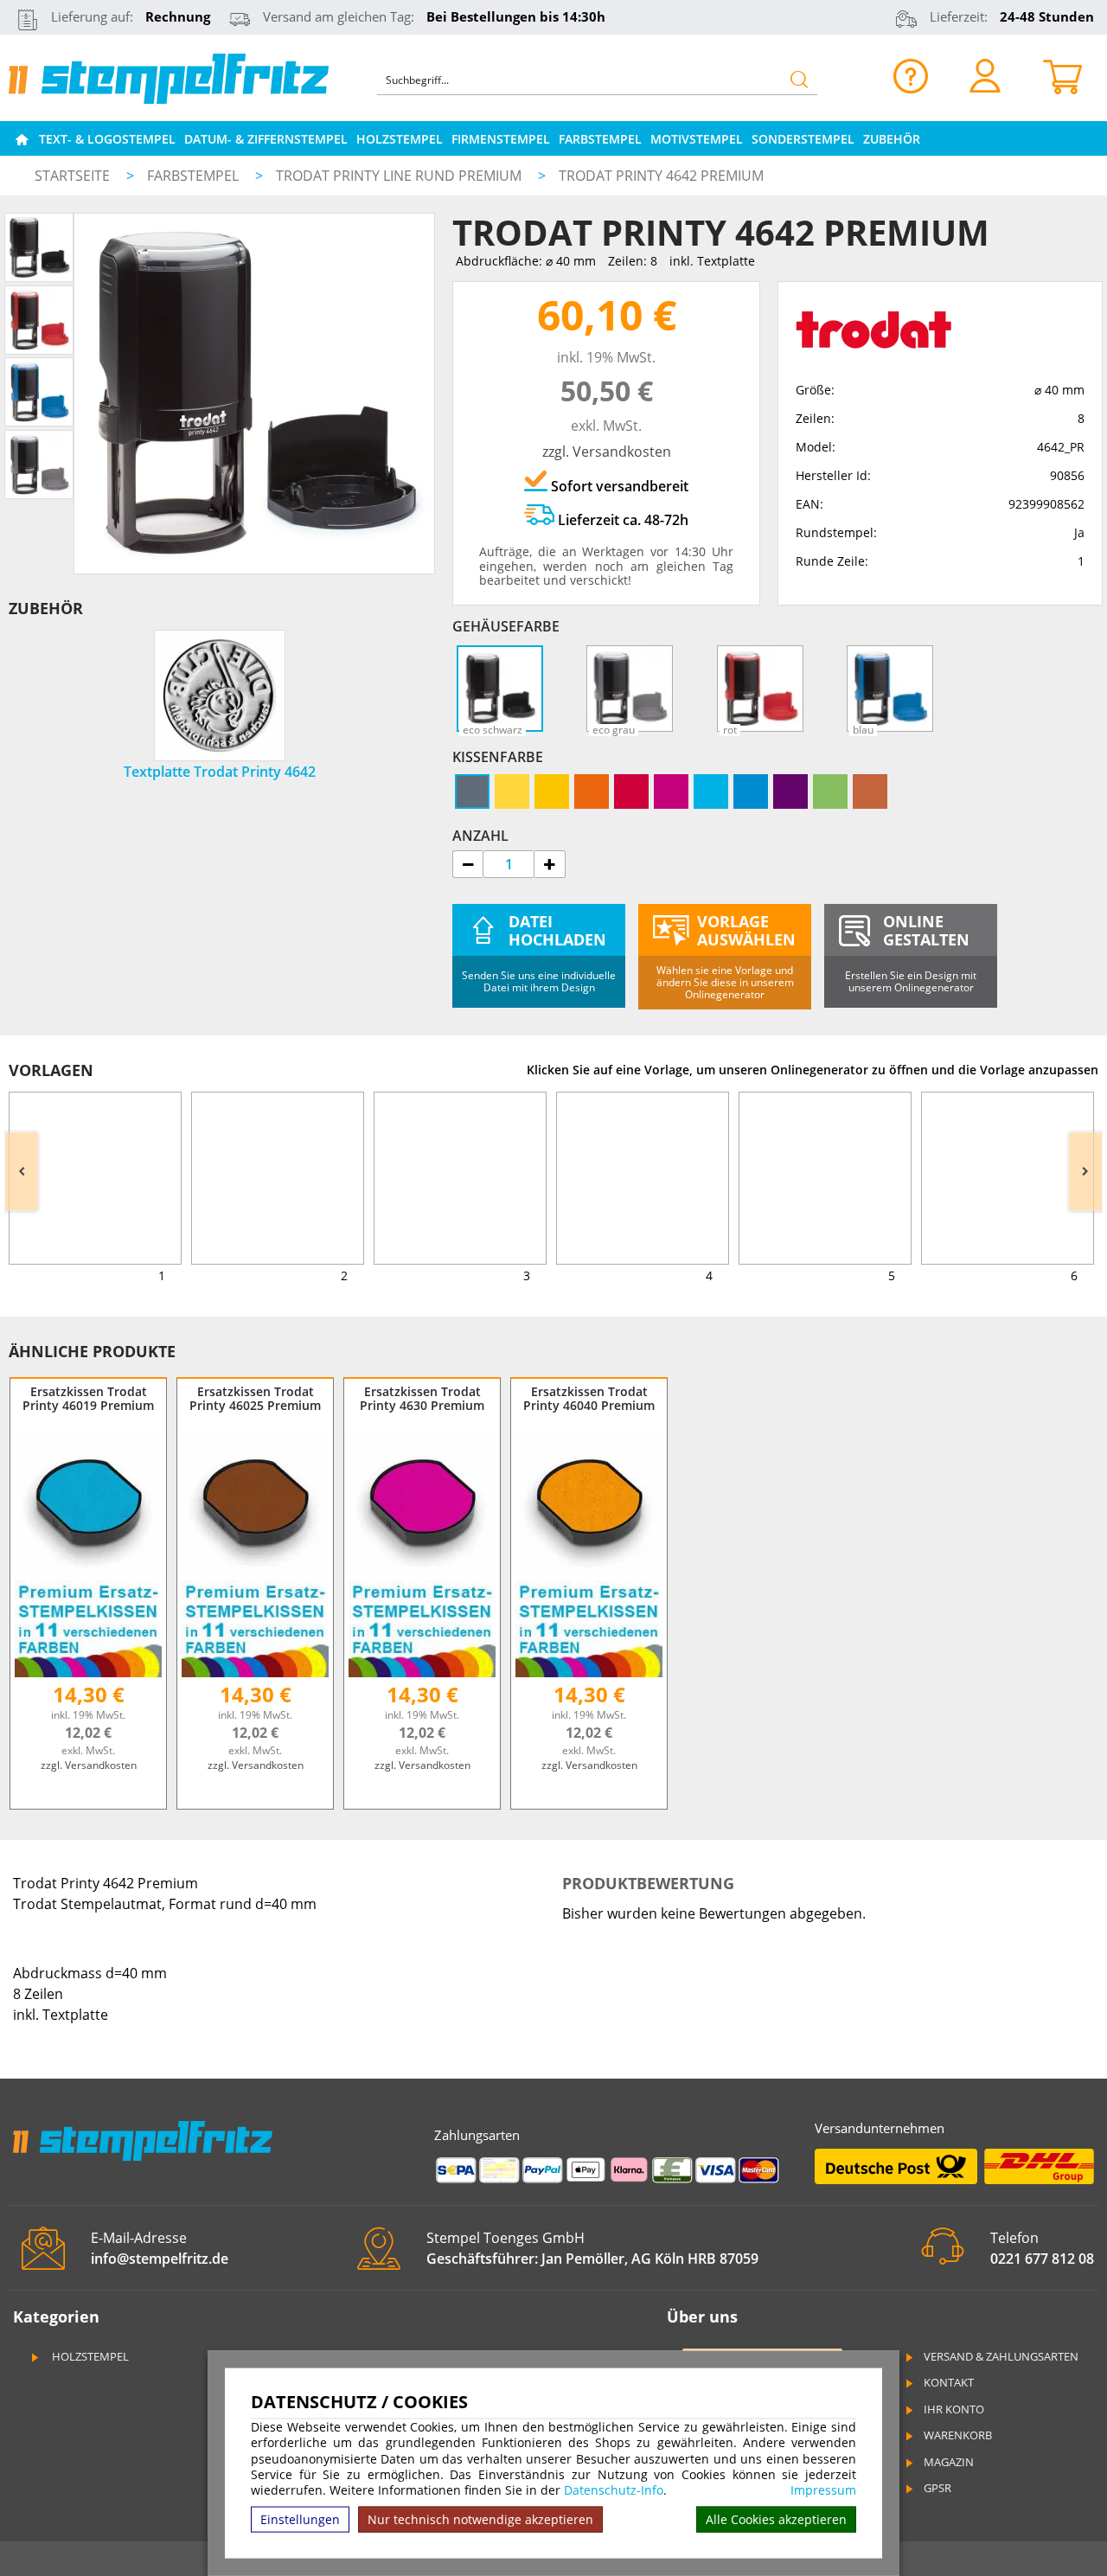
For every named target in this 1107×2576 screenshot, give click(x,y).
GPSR (937, 2488)
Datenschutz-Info (614, 2490)
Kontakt (949, 2382)
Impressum (823, 2490)
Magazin (949, 2462)
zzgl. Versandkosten (607, 452)
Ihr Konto (954, 2409)
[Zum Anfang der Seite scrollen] (984, 2541)
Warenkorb (958, 2435)
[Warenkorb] (1062, 75)
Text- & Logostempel (107, 139)
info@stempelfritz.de (160, 2259)
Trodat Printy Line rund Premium (400, 176)
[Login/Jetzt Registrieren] (985, 75)
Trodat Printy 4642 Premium (661, 176)
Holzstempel (400, 139)
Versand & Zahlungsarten (1001, 2356)
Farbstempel (600, 139)
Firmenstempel (501, 139)
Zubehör (892, 139)
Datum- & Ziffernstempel (266, 139)
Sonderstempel (803, 139)
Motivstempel (697, 139)
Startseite (72, 176)
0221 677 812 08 (1042, 2259)
